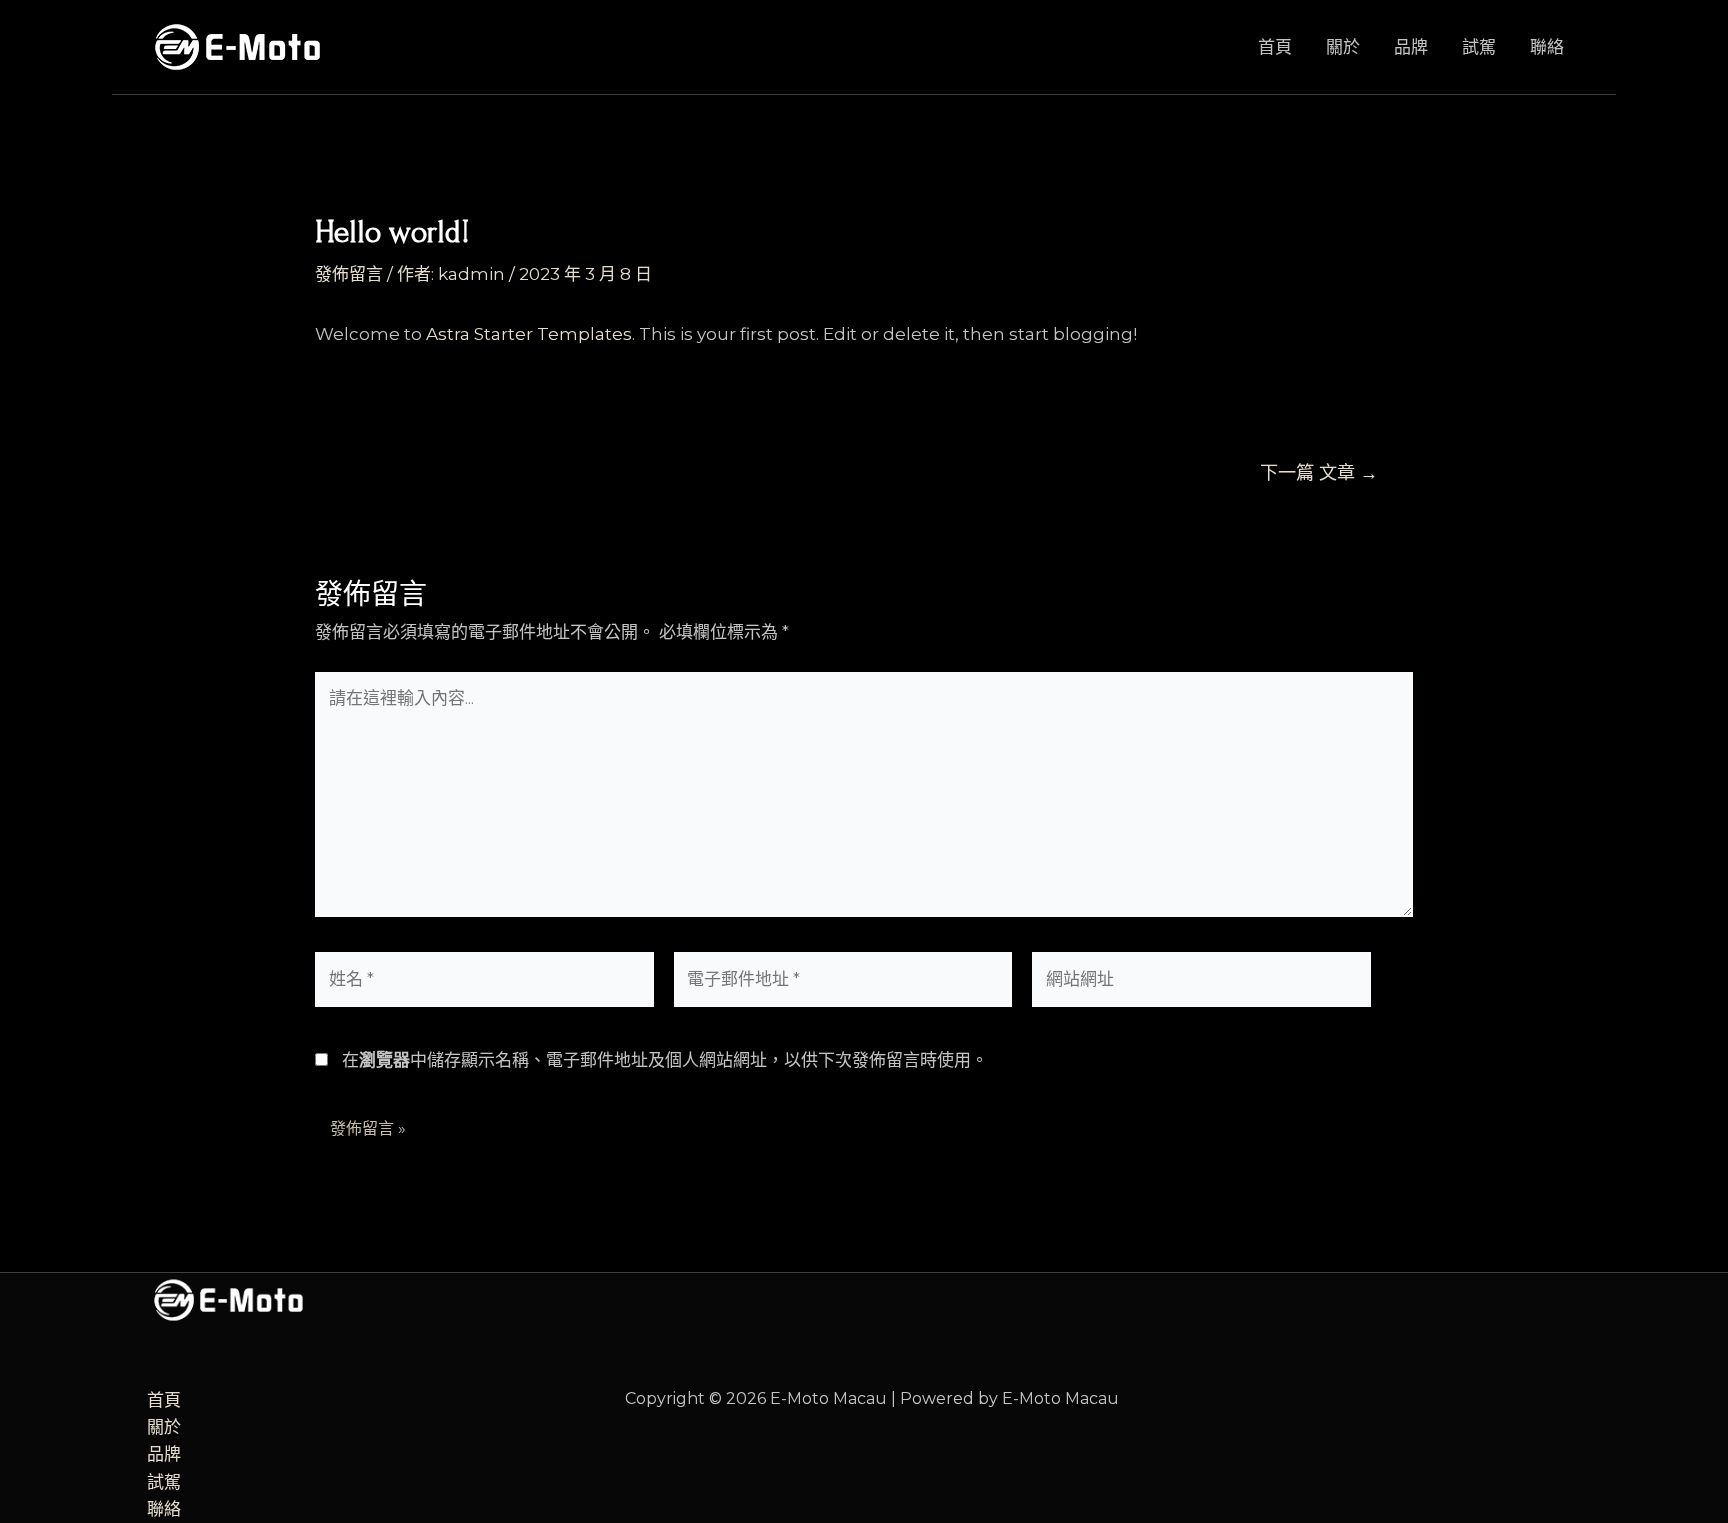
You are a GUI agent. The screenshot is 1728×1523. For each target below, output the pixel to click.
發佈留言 (349, 274)
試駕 (1479, 47)
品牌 (1411, 47)
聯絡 (1547, 47)
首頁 (1275, 47)
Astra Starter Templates (529, 334)
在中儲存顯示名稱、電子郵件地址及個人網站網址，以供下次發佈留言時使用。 (665, 1060)
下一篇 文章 (1319, 473)
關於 (1343, 47)
